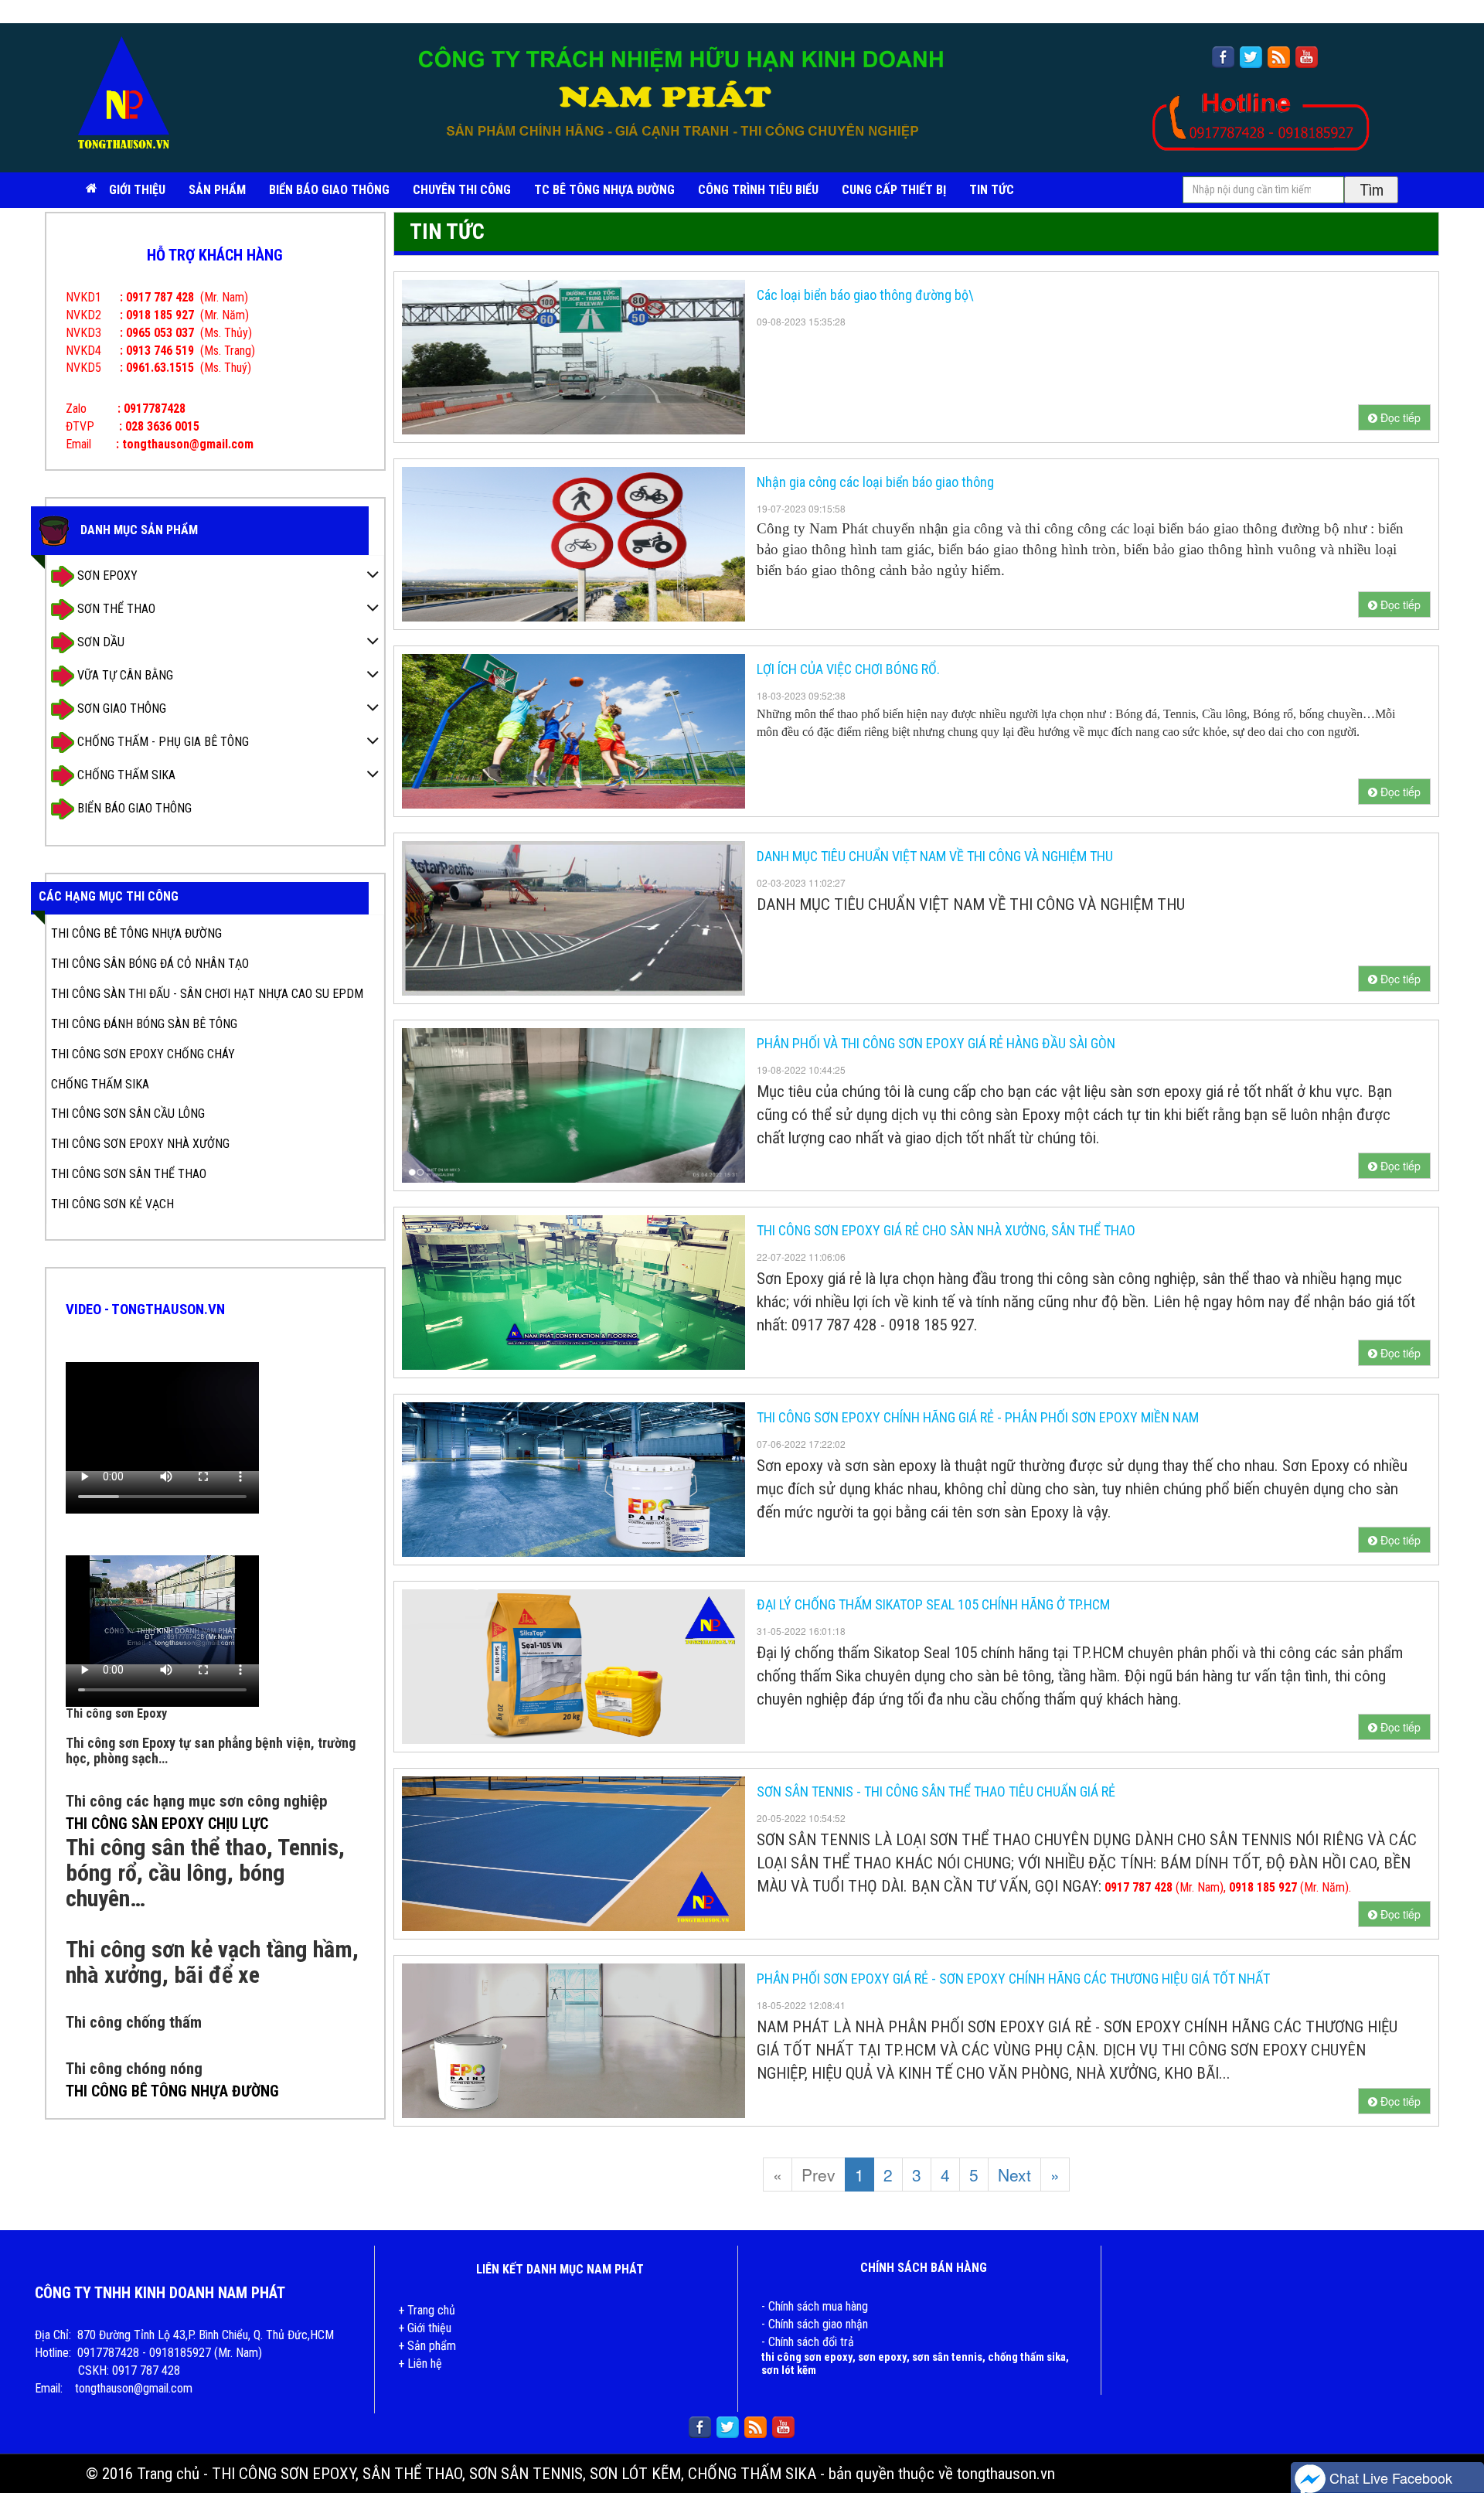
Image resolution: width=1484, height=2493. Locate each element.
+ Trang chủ (427, 2310)
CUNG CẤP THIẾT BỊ (894, 190)
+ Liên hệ (420, 2364)
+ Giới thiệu (425, 2328)
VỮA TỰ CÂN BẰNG (124, 675)
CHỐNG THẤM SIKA (125, 775)
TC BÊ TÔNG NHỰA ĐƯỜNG (604, 190)
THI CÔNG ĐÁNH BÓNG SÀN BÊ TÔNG (144, 1024)
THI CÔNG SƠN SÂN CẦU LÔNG (128, 1114)
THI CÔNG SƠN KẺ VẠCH (112, 1204)
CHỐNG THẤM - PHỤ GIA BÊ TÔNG (162, 742)
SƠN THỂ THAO (115, 609)
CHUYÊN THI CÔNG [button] (462, 190)
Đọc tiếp (1399, 417)
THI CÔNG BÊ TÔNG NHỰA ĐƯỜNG (136, 933)
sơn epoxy (882, 2357)
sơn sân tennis (947, 2357)
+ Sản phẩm (427, 2346)
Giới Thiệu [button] (137, 190)
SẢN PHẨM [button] (217, 190)
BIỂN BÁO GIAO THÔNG (329, 190)
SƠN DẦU (99, 642)
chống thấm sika (1027, 2357)
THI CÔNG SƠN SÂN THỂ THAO (129, 1174)
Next (1014, 2175)
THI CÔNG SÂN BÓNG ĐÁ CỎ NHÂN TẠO (150, 964)
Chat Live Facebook (1389, 2478)
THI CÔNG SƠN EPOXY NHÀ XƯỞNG (140, 1144)
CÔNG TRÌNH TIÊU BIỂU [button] (758, 190)
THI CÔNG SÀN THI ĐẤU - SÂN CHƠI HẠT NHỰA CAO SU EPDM (207, 994)
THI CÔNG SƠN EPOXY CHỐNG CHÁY (143, 1054)
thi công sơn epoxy (807, 2357)
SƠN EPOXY (106, 576)
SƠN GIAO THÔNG (120, 708)
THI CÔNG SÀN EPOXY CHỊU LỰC (167, 1824)
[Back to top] (1457, 2435)
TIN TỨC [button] (992, 190)
